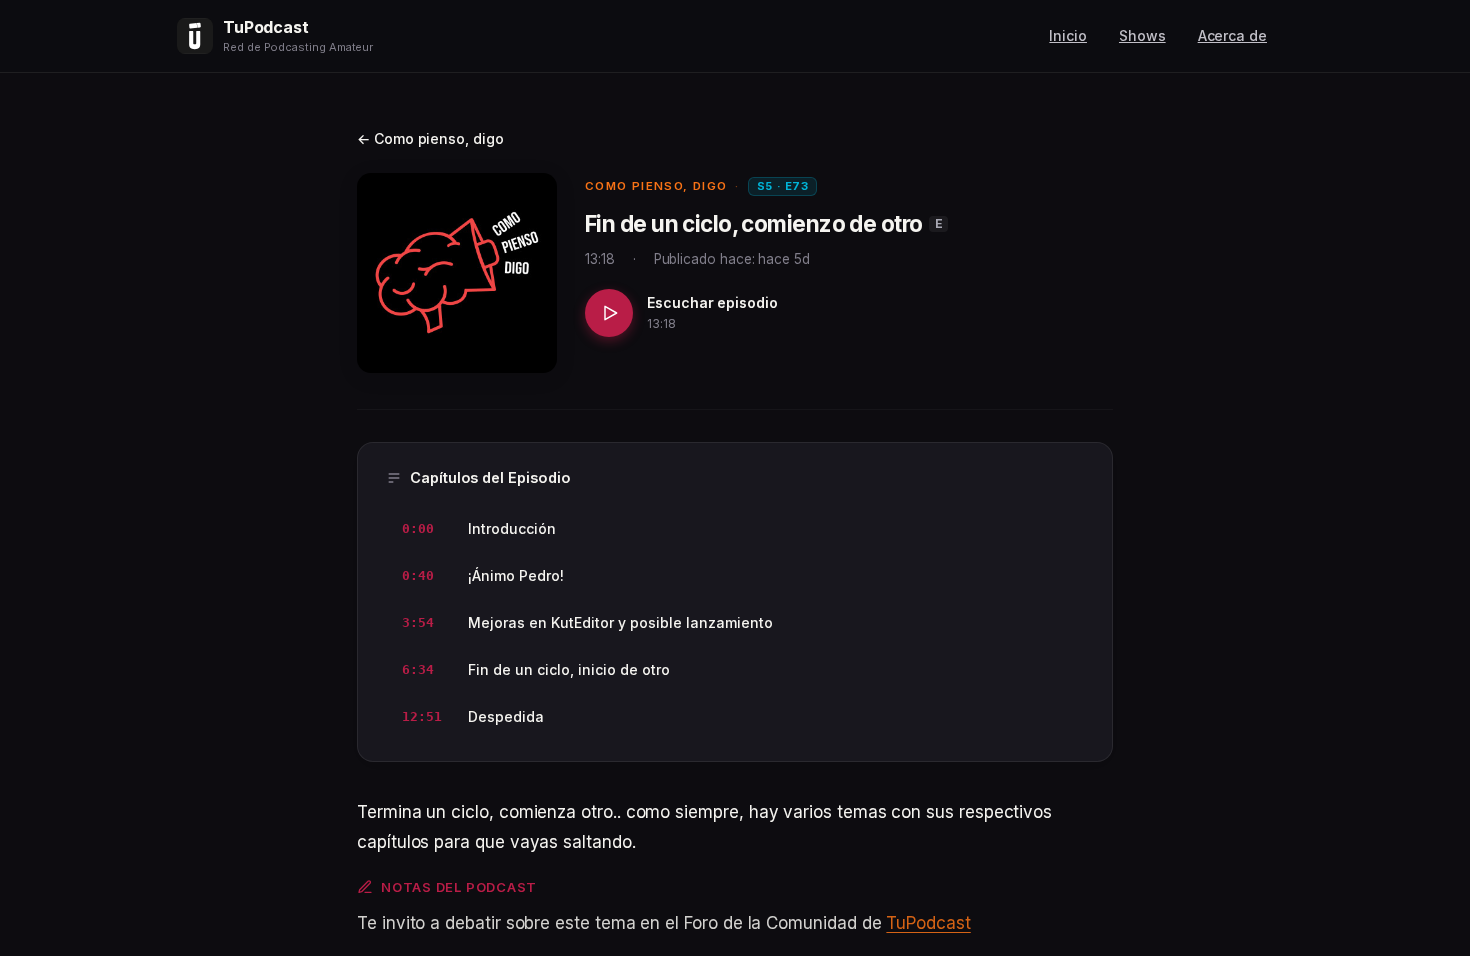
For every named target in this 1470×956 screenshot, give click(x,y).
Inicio (1068, 35)
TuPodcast (928, 923)
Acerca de (1232, 35)
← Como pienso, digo (430, 138)
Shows (1142, 35)
